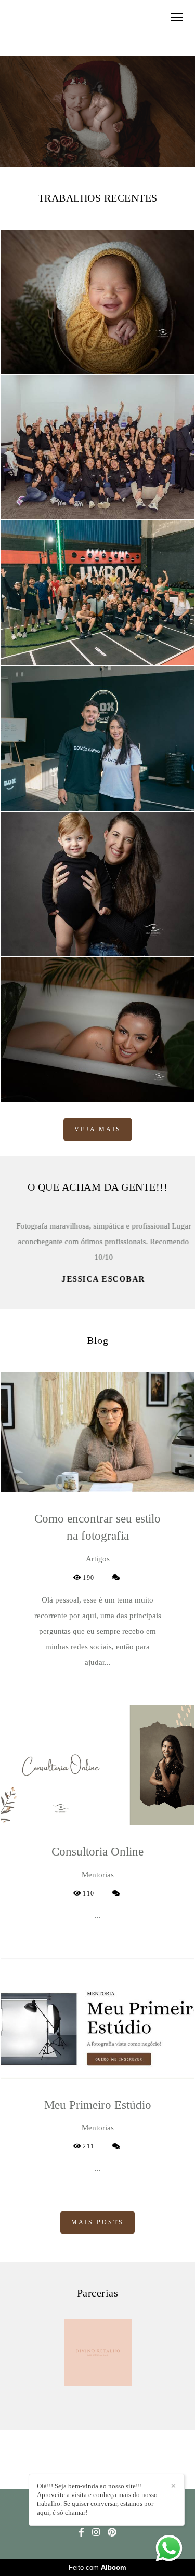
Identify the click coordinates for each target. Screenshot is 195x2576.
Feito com (97, 2567)
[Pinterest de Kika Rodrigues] (112, 2533)
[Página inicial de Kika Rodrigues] (41, 28)
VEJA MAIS (98, 1129)
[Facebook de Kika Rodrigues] (81, 2533)
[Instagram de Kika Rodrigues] (96, 2533)
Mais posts (97, 2222)
